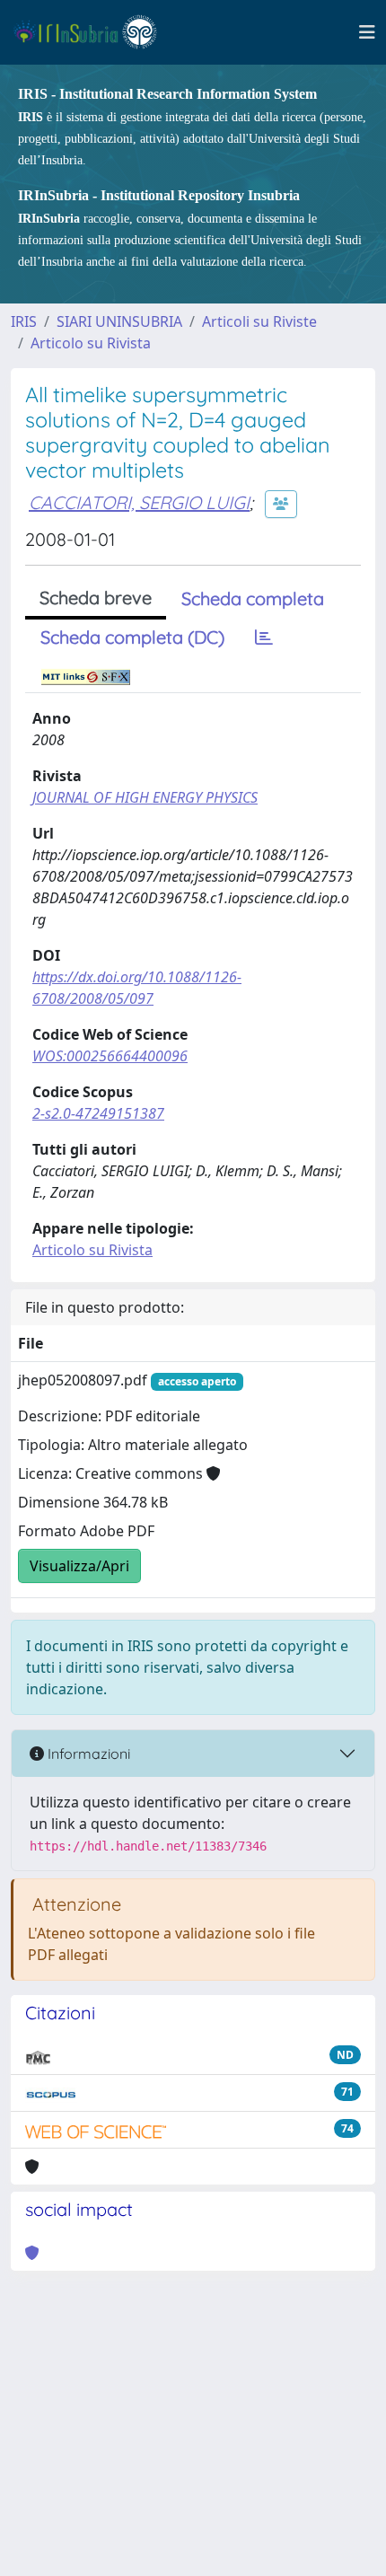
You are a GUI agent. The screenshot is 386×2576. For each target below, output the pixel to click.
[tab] (264, 637)
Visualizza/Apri (79, 1566)
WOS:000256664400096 (110, 1056)
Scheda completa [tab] (253, 598)
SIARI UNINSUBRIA (119, 321)
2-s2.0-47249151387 (98, 1113)
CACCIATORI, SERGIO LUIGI (139, 502)
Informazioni (87, 1754)
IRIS (24, 321)
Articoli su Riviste (259, 321)
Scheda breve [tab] (96, 598)
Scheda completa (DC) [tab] (132, 637)
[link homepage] (93, 32)
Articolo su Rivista (91, 343)
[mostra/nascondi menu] (367, 32)
